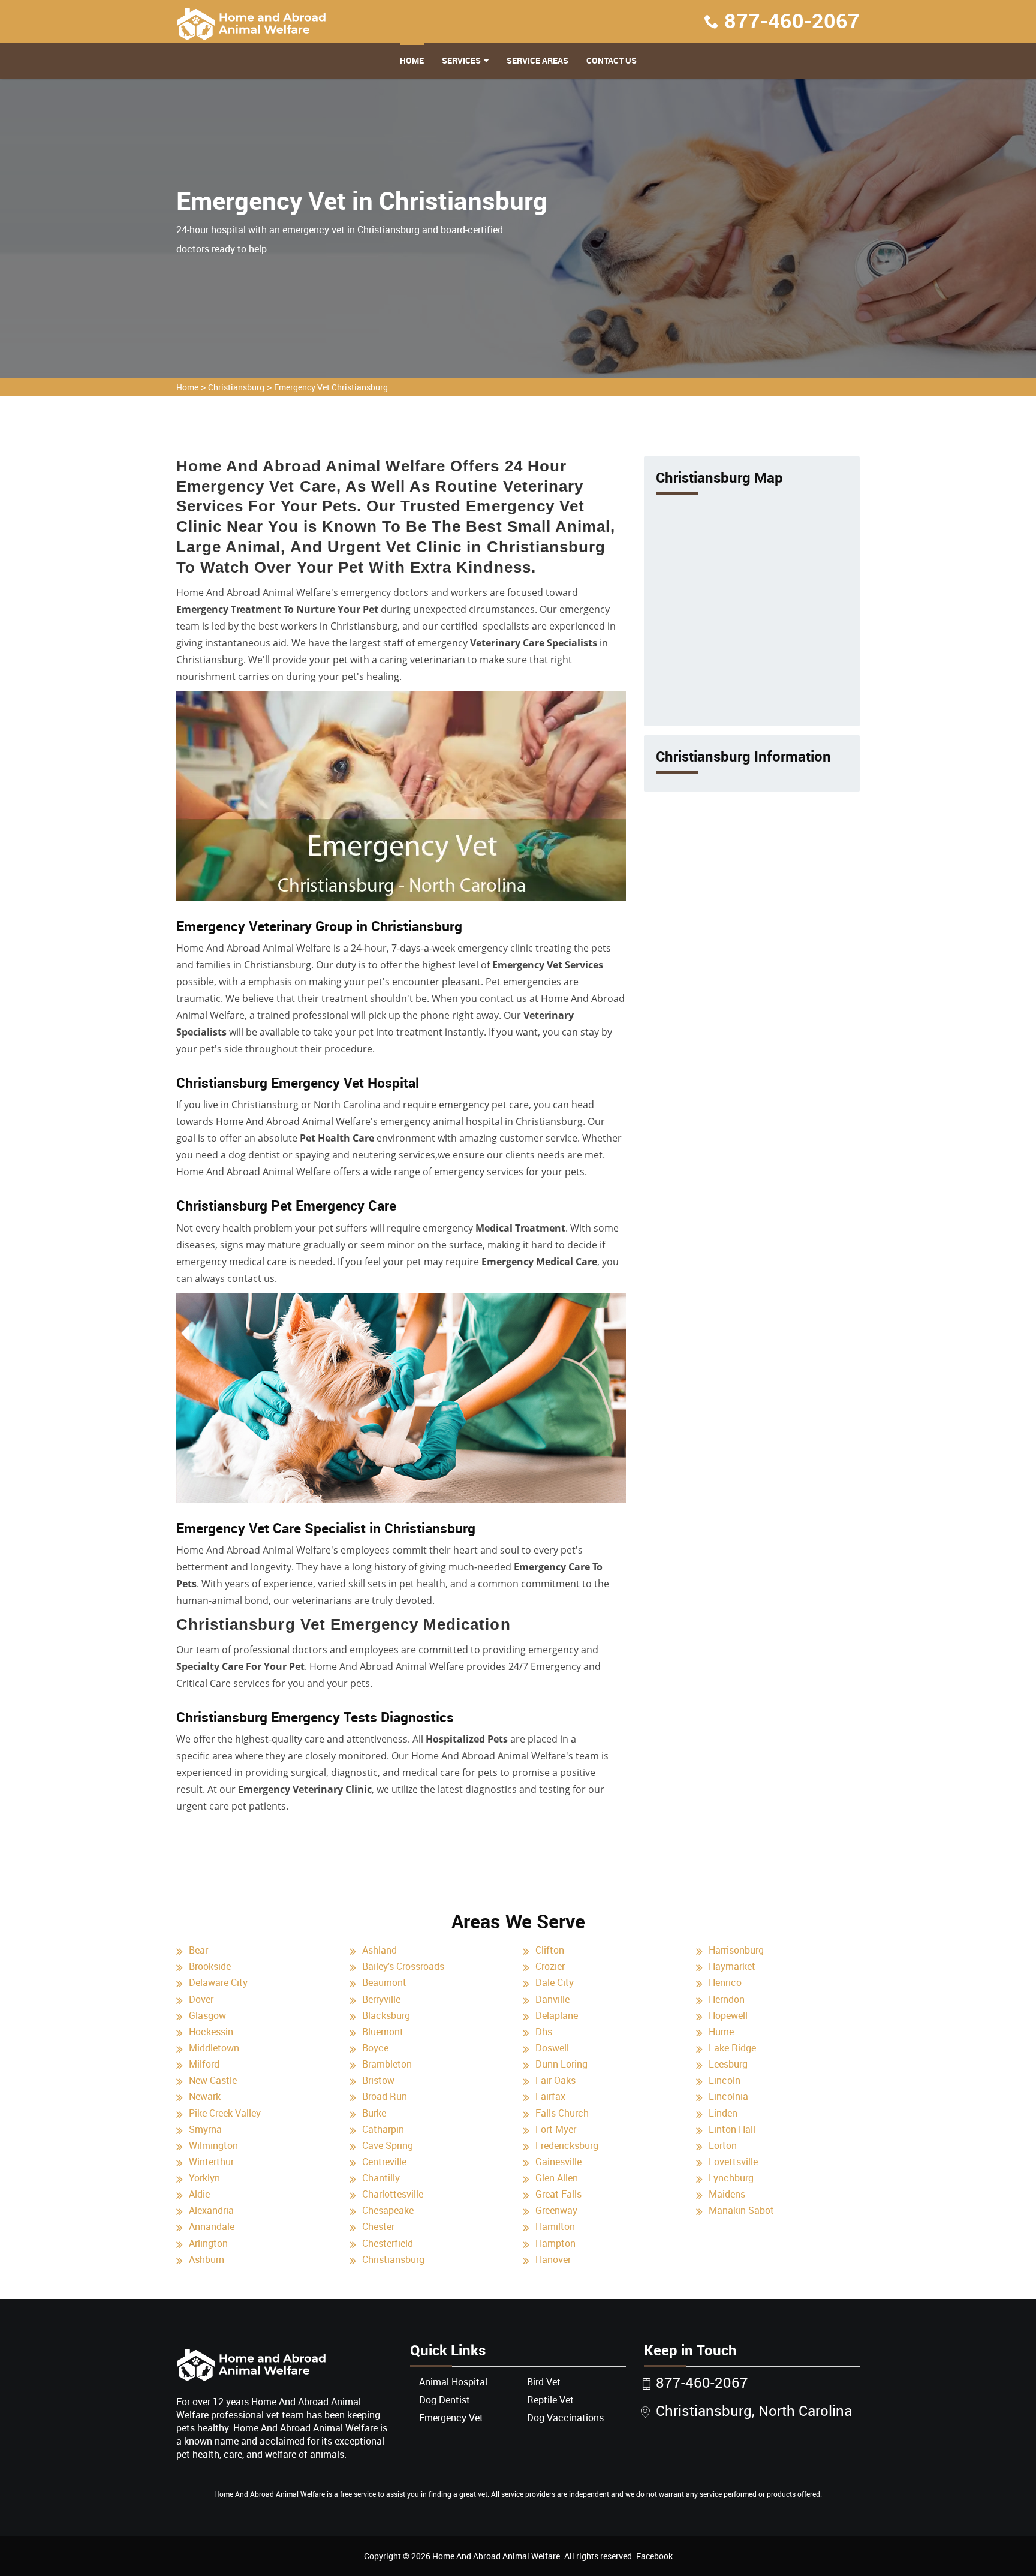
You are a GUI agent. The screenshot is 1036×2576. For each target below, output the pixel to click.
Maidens (727, 2194)
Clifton (550, 1950)
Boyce (375, 2048)
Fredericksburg (567, 2145)
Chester (378, 2226)
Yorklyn (204, 2178)
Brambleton (387, 2064)
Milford (204, 2064)
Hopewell (728, 2015)
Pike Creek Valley (225, 2113)
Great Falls (558, 2194)
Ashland (380, 1950)
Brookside (210, 1966)
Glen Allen (557, 2178)
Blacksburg (386, 2015)
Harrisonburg (736, 1950)
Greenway (556, 2210)
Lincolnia (728, 2096)
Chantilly (381, 2178)
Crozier (550, 1966)
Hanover (553, 2259)
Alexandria (211, 2210)
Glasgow (207, 2015)
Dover (201, 1999)
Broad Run (385, 2096)
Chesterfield (388, 2243)
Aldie (199, 2194)
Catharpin (383, 2129)
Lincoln (725, 2080)
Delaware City (218, 1982)
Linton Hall (732, 2129)
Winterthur (211, 2162)
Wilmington (213, 2145)
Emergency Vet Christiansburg (331, 387)
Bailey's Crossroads (403, 1966)
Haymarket (732, 1966)
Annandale (212, 2226)
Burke (374, 2113)
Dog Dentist (445, 2400)
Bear (198, 1950)
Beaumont (384, 1982)
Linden (723, 2113)
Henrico (725, 1982)
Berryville (381, 1999)
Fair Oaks (555, 2080)
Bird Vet (544, 2382)
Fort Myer (556, 2129)
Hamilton (555, 2226)
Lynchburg (731, 2178)
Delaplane (557, 2015)
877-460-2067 (792, 20)
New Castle (213, 2080)
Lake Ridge (732, 2048)
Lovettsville (733, 2162)
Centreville (384, 2162)
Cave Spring (388, 2145)
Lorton (723, 2145)
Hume (721, 2032)
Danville (552, 1999)
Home (412, 60)
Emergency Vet (451, 2418)
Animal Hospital (453, 2382)
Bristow (378, 2080)
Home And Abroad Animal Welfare (496, 2556)
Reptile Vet (550, 2400)
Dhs (544, 2032)
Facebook (654, 2556)
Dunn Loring (561, 2064)
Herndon (727, 1999)
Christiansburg (236, 387)
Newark (205, 2096)
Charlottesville (393, 2194)
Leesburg (728, 2064)
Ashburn (207, 2259)
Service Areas (537, 60)
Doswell (552, 2048)
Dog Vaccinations (565, 2418)
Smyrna (205, 2129)
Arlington (208, 2243)
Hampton (555, 2243)
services (461, 60)
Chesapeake (388, 2210)
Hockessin (211, 2032)
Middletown (214, 2048)
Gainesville (558, 2162)
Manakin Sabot (741, 2210)
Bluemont (383, 2032)
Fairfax (550, 2096)
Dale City (555, 1982)
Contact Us (612, 60)
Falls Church (562, 2113)
